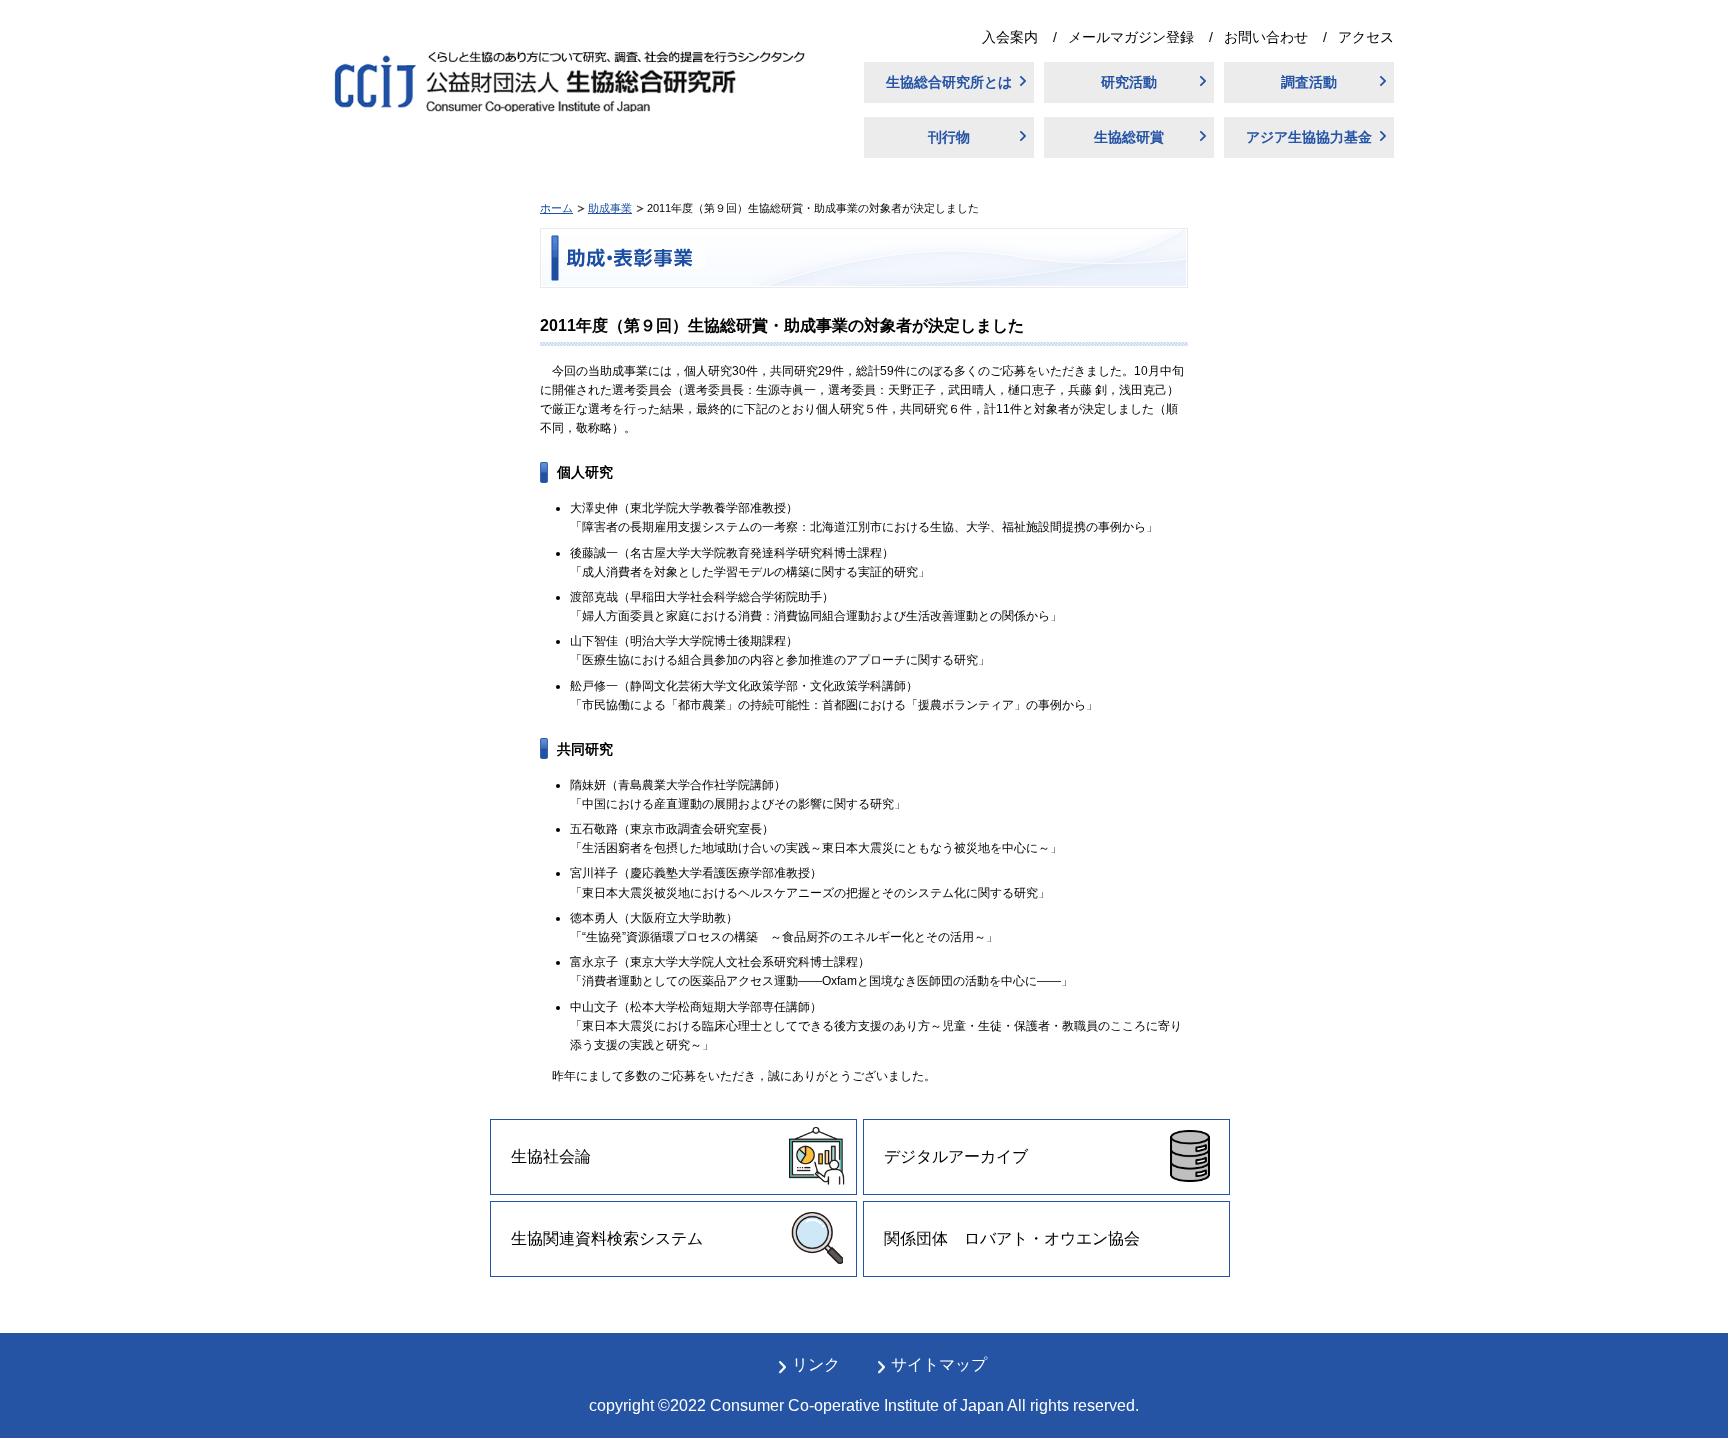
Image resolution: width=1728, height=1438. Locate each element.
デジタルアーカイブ (956, 1156)
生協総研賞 (1129, 137)
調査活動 (1309, 82)
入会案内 (1010, 37)
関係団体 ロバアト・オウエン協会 (1012, 1238)
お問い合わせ (1266, 37)
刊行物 (949, 137)
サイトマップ (939, 1364)
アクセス (1366, 37)
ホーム (556, 208)
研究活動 (1129, 82)
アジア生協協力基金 (1309, 137)
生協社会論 (551, 1156)
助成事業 (610, 208)
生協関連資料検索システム (607, 1238)
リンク (816, 1364)
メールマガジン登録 (1131, 37)
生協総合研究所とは (949, 82)
